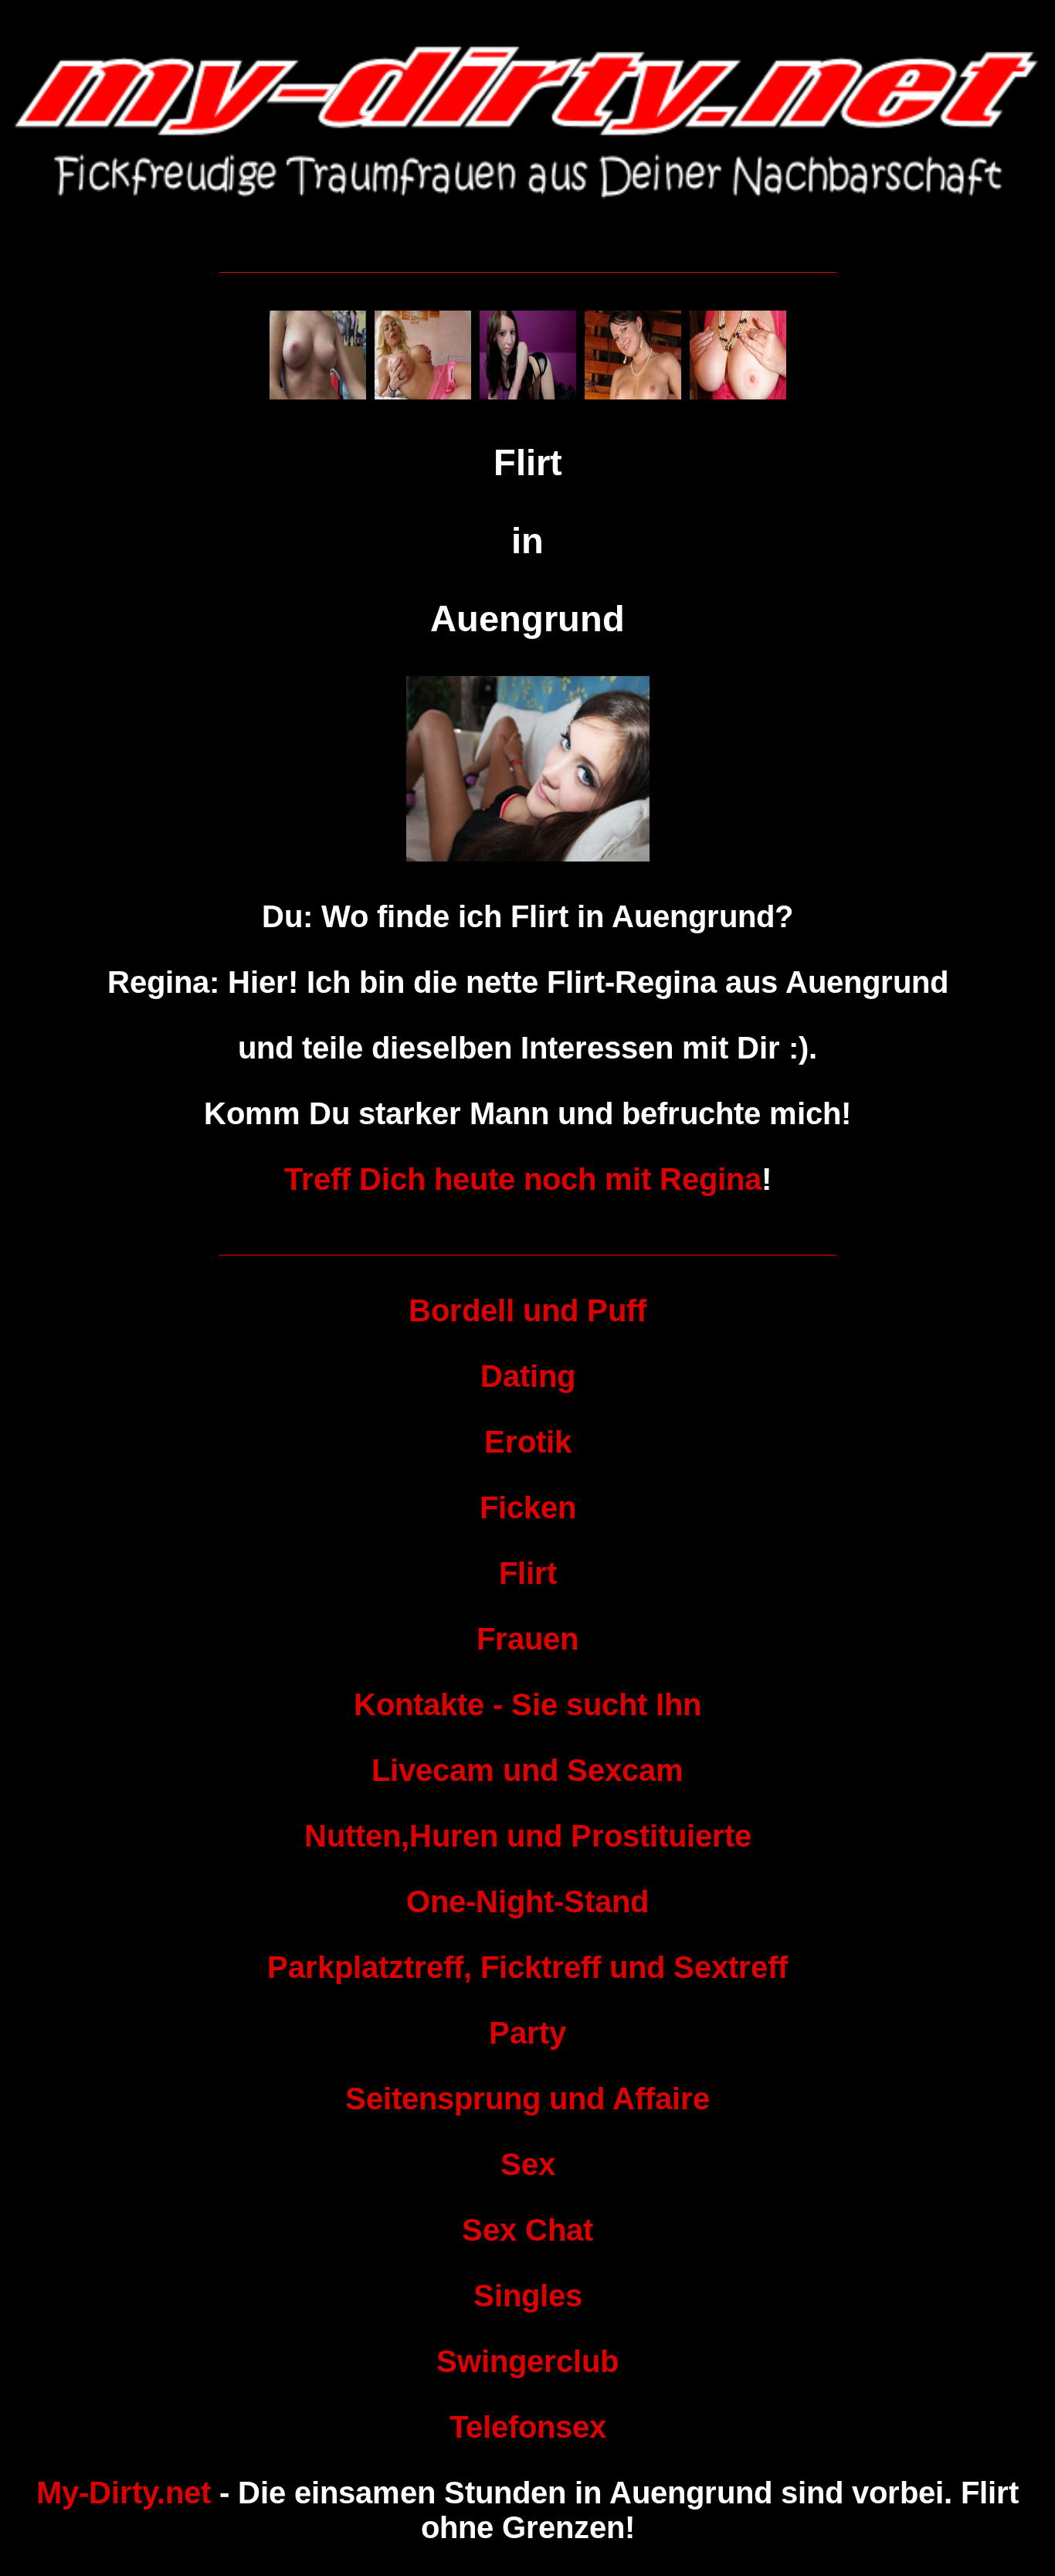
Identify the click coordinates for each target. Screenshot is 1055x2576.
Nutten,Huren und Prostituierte (528, 1836)
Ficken (528, 1507)
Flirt (528, 1573)
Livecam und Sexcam (527, 1770)
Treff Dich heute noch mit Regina (523, 1179)
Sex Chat (527, 2230)
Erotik (528, 1442)
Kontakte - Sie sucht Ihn (527, 1704)
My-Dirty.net (124, 2493)
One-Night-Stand (527, 1901)
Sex (528, 2164)
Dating (528, 1376)
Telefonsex (528, 2427)
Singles (528, 2296)
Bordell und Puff (527, 1310)
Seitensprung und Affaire (527, 2099)
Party (527, 2033)
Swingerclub (527, 2361)
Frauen (527, 1639)
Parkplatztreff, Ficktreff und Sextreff (527, 1967)
